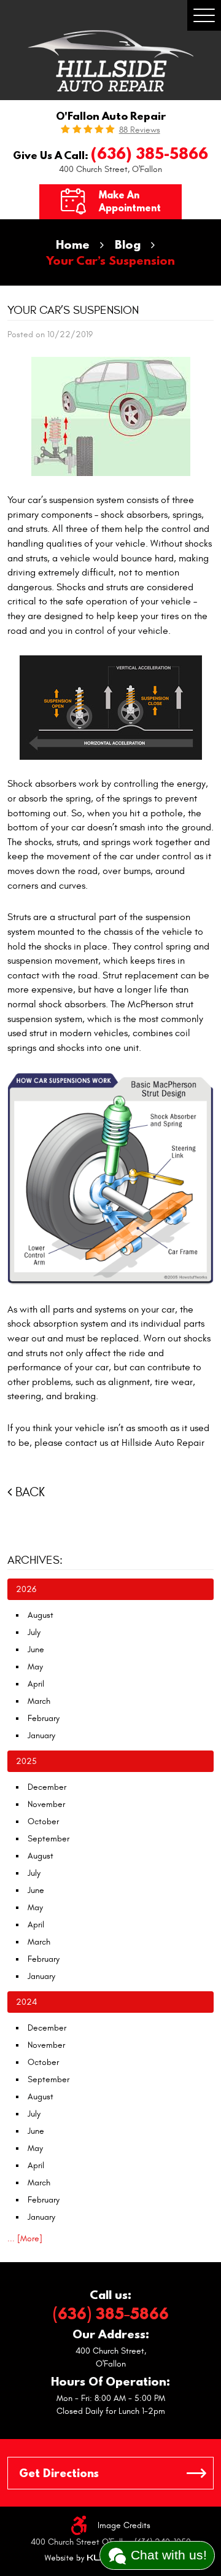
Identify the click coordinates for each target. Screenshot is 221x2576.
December (47, 1787)
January (41, 1735)
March (39, 1701)
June (36, 1649)
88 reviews (140, 130)
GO (196, 2473)
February (44, 1718)
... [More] (25, 2238)
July (34, 1632)
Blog (128, 244)
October (43, 1821)
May (35, 1667)
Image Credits (124, 2525)
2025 (26, 1761)
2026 (26, 1589)
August (41, 1615)
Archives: (35, 1560)
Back (30, 1492)
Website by (82, 2558)
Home (73, 244)
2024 (26, 2002)
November (46, 1804)
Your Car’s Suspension (110, 260)
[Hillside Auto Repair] (110, 61)
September (48, 1839)
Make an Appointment (130, 201)
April (36, 1684)
